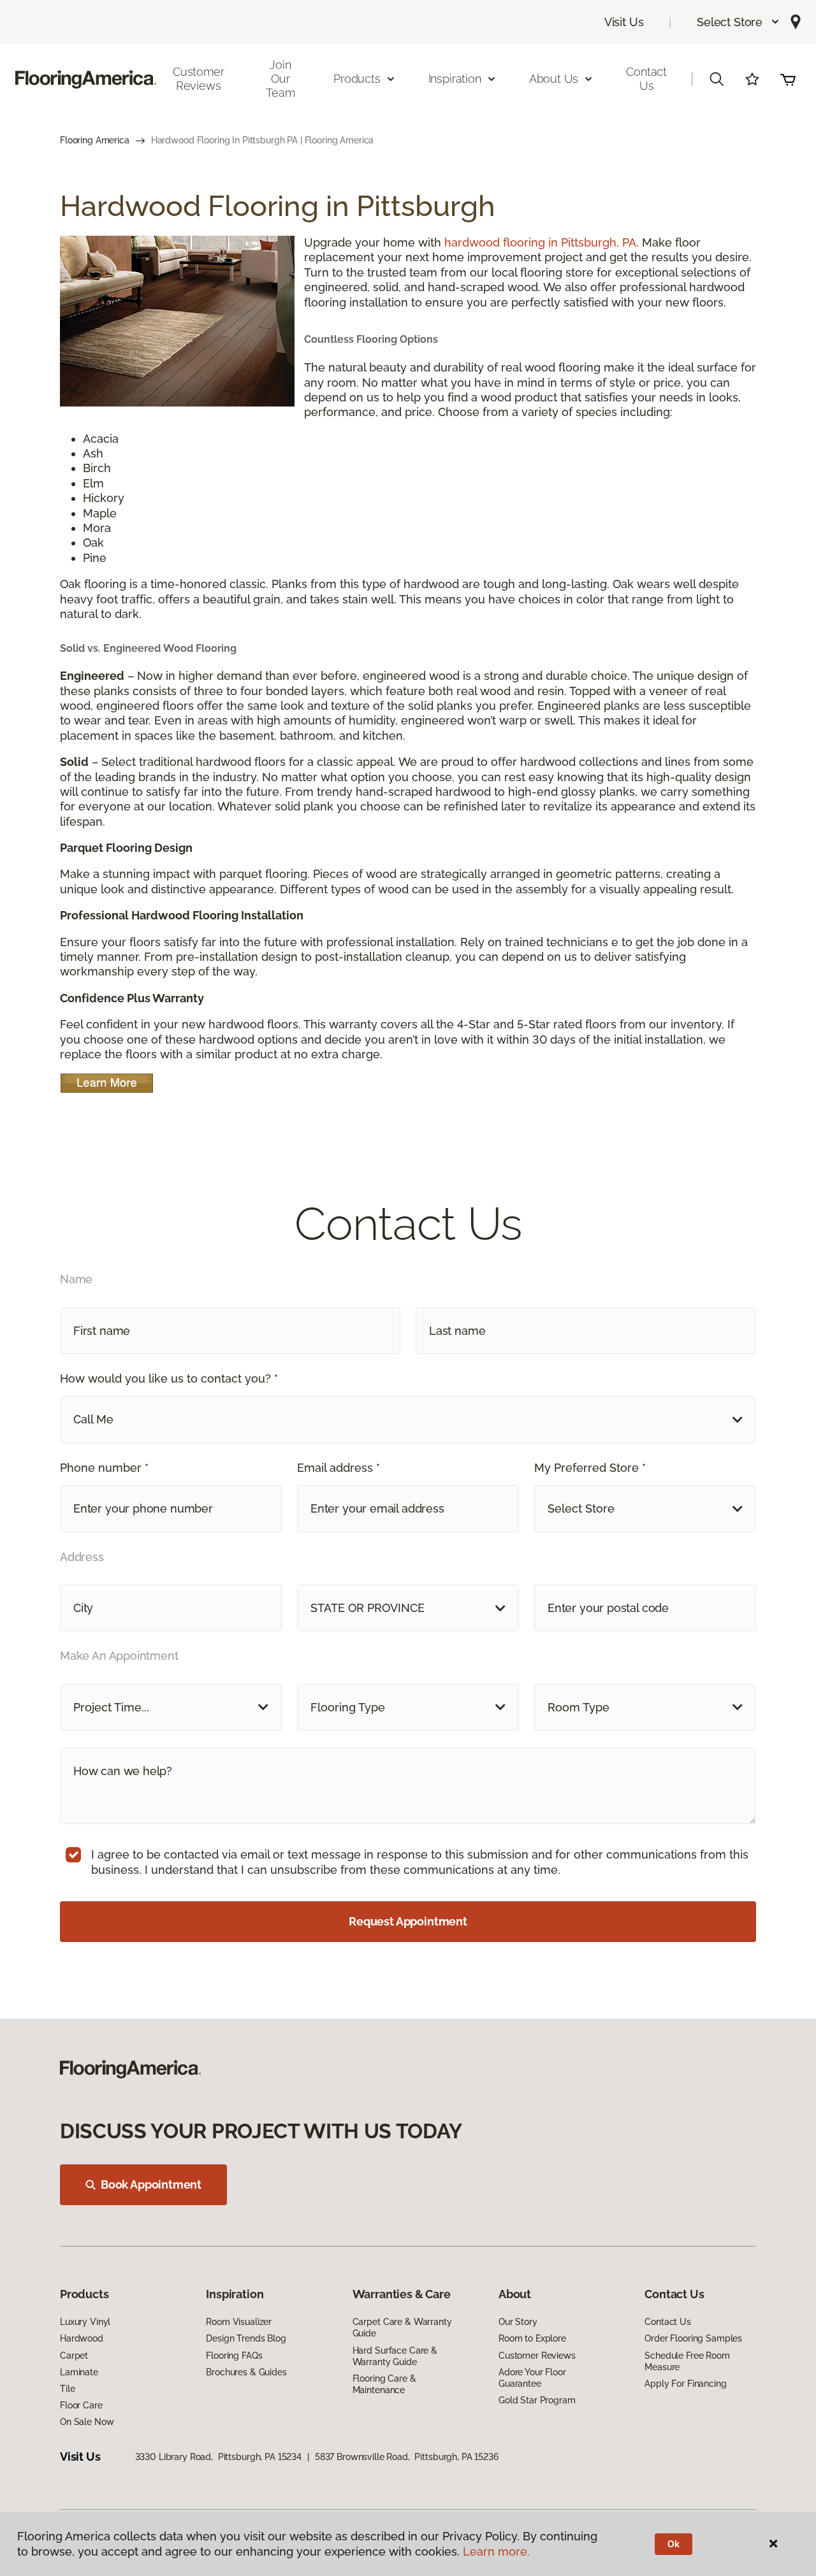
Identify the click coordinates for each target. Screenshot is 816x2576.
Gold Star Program (537, 2400)
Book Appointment (151, 2184)
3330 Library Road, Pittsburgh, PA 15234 (218, 2457)
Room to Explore (532, 2338)
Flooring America (95, 140)
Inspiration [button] (455, 79)
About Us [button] (554, 79)
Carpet (74, 2356)
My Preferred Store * (590, 1468)
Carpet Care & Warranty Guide (402, 2328)
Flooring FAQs (234, 2356)
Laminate (79, 2372)
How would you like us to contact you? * (169, 1378)
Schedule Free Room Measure (687, 2361)
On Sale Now (87, 2422)
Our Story (518, 2322)
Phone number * (104, 1468)
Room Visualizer (239, 2322)
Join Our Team (280, 78)
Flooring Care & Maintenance (384, 2384)
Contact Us (646, 79)
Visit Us (624, 22)
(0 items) (788, 79)
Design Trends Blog (246, 2338)
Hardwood (82, 2338)
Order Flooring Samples (693, 2338)
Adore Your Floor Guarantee (532, 2378)
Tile (67, 2389)
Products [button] (357, 79)
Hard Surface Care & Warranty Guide (395, 2356)
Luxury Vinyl (85, 2322)
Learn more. (496, 2551)
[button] (739, 22)
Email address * (339, 1468)
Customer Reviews (199, 79)
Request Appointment (408, 1921)
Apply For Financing (685, 2384)
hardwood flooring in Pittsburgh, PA (540, 242)
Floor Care (81, 2405)
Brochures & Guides (246, 2372)
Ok (674, 2544)
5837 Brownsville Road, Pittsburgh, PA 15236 (407, 2457)
